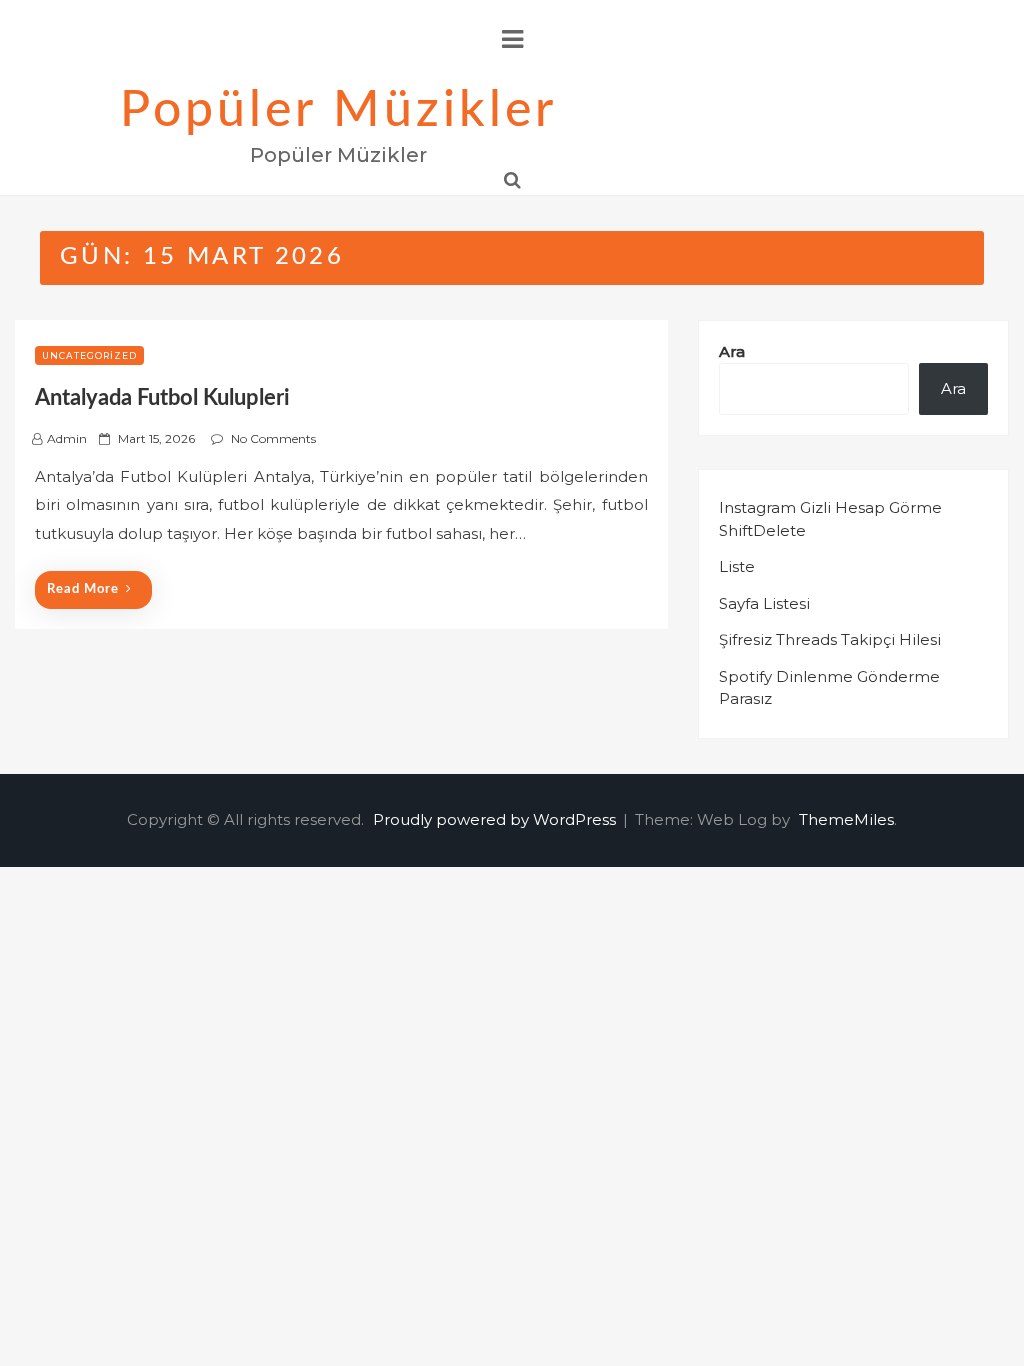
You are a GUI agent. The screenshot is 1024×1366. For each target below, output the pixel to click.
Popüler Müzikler (338, 111)
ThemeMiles (846, 819)
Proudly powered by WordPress (496, 819)
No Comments (273, 438)
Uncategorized (89, 355)
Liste (737, 566)
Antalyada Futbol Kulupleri (162, 398)
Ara (732, 351)
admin (67, 438)
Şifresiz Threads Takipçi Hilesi (830, 639)
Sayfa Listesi (764, 603)
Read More (83, 589)
